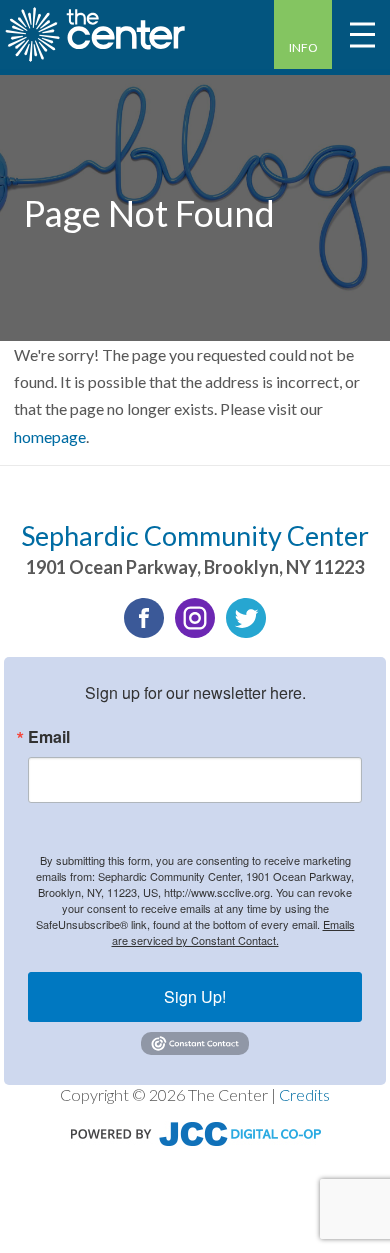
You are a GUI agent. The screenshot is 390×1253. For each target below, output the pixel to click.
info (303, 47)
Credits (304, 1094)
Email (49, 737)
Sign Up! (195, 996)
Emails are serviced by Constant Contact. (233, 932)
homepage (50, 436)
